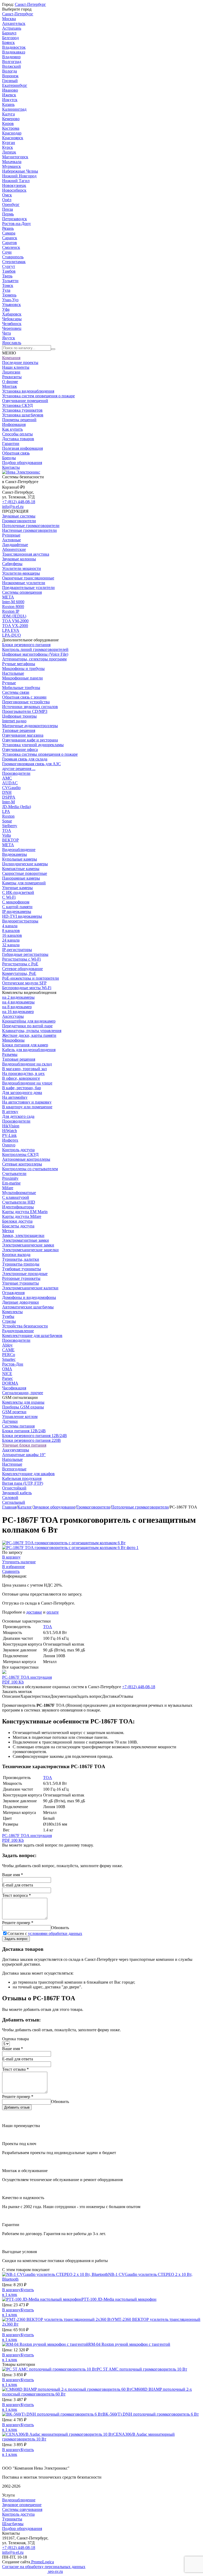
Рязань (8, 228)
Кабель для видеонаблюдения (29, 1050)
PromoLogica (42, 2562)
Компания (11, 358)
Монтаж (10, 386)
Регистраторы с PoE (20, 964)
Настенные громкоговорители (29, 530)
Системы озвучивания (22, 2509)
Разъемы (10, 1054)
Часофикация (14, 1388)
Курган (9, 143)
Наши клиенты (16, 367)
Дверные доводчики (20, 1302)
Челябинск (12, 324)
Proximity (10, 1178)
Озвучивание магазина (23, 735)
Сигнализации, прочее (23, 1393)
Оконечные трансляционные (28, 578)
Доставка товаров (18, 439)
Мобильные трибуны (21, 688)
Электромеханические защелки (30, 1250)
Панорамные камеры (21, 878)
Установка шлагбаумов (23, 415)
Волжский (11, 66)
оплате (53, 1612)
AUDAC (10, 783)
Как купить (12, 429)
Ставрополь (13, 257)
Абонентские (14, 549)
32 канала (11, 945)
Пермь (8, 214)
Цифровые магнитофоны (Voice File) (35, 654)
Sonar (7, 821)
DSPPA (9, 797)
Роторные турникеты (21, 1278)
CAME (8, 1350)
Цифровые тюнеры (19, 716)
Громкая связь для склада (25, 759)
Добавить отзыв (17, 2107)
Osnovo (9, 1145)
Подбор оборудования (22, 463)
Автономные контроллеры (26, 1159)
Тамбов (9, 271)
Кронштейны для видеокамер (29, 1021)
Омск (7, 195)
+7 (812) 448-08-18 (19, 502)
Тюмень (9, 295)
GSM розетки (14, 1412)
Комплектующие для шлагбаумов (32, 1336)
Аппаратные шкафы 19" (24, 1455)
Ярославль (12, 343)
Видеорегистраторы (20, 921)
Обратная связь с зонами (24, 697)
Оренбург (11, 204)
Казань (8, 104)
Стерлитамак (14, 262)
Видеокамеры (15, 854)
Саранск (10, 238)
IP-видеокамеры (17, 911)
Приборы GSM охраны (23, 1407)
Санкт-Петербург (30, 4)
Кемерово (11, 119)
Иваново (10, 90)
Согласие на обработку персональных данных (44, 2567)
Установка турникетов (22, 410)
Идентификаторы (18, 1207)
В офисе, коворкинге (21, 1078)
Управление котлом (20, 1417)
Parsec (8, 1378)
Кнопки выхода (16, 1255)
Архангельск (14, 23)
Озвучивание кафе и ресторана (30, 740)
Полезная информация (22, 448)
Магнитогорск (15, 157)
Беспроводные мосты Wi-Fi (27, 988)
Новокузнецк (14, 185)
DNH (7, 792)
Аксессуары (13, 1016)
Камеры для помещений (24, 883)
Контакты (11, 467)
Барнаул (9, 33)
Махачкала (12, 162)
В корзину (11, 1557)
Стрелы (9, 1321)
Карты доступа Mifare (22, 1216)
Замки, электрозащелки (23, 1235)
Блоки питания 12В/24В (24, 1431)
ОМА (7, 1369)
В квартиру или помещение (27, 1107)
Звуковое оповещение (22, 2505)
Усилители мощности (22, 568)
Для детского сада (18, 1116)
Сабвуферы (12, 564)
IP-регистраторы (17, 950)
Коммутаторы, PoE (19, 973)
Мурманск (11, 166)
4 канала (10, 926)
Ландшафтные (15, 545)
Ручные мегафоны (19, 664)
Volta (6, 835)
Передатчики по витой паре (27, 1026)
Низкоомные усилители (24, 583)
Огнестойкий (14, 1488)
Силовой (10, 1498)
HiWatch (10, 1131)
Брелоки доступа (17, 1221)
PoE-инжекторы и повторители (31, 978)
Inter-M (8, 802)
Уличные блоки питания (24, 1445)
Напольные (12, 1459)
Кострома (11, 128)
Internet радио (14, 721)
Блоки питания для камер (25, 1045)
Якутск (9, 338)
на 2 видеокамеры (18, 997)
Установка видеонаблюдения (28, 391)
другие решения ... (19, 769)
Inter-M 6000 (13, 602)
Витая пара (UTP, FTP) (23, 1483)
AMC (7, 778)
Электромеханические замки (28, 1245)
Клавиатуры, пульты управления (32, 1031)
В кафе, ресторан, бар (22, 1088)
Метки (8, 1231)
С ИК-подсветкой (18, 892)
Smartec (9, 1359)
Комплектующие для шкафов (28, 1474)
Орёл (7, 200)
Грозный (10, 81)
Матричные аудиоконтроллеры (30, 726)
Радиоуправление (18, 1331)
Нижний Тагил (16, 181)
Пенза (8, 209)
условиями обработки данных (55, 1933)
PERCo (9, 1355)
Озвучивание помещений (25, 401)
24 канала (11, 940)
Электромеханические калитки (30, 1288)
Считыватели (14, 1174)
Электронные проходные (25, 1274)
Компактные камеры (21, 869)
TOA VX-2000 (15, 626)
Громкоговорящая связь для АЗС (31, 764)
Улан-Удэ (10, 300)
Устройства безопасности (25, 1326)
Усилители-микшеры (21, 573)
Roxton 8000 (13, 607)
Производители (16, 773)
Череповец (12, 328)
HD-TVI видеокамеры (22, 916)
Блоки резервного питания (26, 645)
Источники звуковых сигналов (30, 707)
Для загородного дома (22, 1093)
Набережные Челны (20, 171)
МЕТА (8, 597)
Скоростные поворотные (25, 873)
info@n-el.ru (13, 506)
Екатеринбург (15, 85)
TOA (7, 830)
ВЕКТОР (10, 840)
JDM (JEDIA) (14, 616)
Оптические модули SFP (24, 983)
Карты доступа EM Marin (25, 1212)
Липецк (9, 152)
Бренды (9, 458)
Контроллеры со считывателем (30, 1169)
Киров (8, 123)
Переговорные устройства (26, 702)
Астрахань (12, 28)
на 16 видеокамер (18, 1012)
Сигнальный (14, 1502)
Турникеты (12, 2519)
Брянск (8, 42)
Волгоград (12, 62)
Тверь (7, 276)
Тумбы (8, 1316)
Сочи (7, 252)
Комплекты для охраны (23, 1402)
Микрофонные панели (22, 678)
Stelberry (10, 826)
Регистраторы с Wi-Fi (21, 959)
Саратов (10, 243)
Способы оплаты (17, 434)
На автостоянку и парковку (27, 1102)
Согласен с (45, 1933)
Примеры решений (19, 420)
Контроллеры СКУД (20, 1154)
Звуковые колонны (19, 559)
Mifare (8, 1188)
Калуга (8, 114)
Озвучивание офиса (20, 749)
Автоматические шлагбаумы (28, 1307)
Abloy (7, 1345)
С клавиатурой (16, 1197)
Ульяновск (11, 305)
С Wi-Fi (9, 897)
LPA (6, 811)
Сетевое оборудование (22, 969)
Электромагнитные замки (26, 1240)
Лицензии (11, 372)
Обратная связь (16, 453)
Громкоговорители (19, 521)
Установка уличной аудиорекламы (33, 745)
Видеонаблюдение (19, 850)
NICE (7, 1374)
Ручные (9, 683)
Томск (8, 285)
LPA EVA (11, 630)
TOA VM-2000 (15, 621)
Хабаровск (12, 314)
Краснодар (12, 133)
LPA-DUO (11, 635)
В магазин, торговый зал (24, 1069)
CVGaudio (11, 788)
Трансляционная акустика (26, 554)
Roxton (8, 816)
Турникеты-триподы (21, 1264)
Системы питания (18, 1426)
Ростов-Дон (13, 1364)
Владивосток (14, 47)
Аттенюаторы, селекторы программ (34, 659)
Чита (6, 333)
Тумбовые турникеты (22, 1269)
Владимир (11, 57)
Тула (6, 290)
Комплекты (12, 1312)
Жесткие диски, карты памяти (29, 1035)
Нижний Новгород (19, 176)
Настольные (13, 673)
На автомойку (15, 1097)
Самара (9, 233)
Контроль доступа (18, 1150)
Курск (8, 147)
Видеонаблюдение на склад (27, 1064)
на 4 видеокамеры (18, 1002)
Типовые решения (19, 730)
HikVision (11, 1126)
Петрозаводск (15, 219)
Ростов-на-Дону (17, 224)
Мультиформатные (19, 1193)
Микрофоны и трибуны (23, 668)
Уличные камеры (17, 888)
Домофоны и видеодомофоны (29, 1297)
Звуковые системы (19, 516)
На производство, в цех (23, 1073)
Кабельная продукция (22, 1478)
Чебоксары (12, 319)
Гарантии (11, 443)
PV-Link (9, 1135)
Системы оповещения (22, 592)
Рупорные (11, 535)
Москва (9, 19)
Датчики (10, 1421)
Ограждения (13, 1293)
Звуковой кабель (17, 1493)
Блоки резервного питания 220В (31, 1440)
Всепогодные (14, 1469)
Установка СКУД (17, 405)
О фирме (10, 382)
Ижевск (9, 95)
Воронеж (10, 76)
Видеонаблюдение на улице (27, 1083)
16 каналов (12, 935)
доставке (34, 1612)
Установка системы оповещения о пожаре (40, 754)
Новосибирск (14, 190)
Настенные (12, 1464)
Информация (14, 424)
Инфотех (10, 1140)
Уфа (6, 309)
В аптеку (10, 1112)
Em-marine (11, 1183)
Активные (11, 540)
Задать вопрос (16, 1939)
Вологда (10, 71)
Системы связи (16, 692)
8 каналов (11, 931)
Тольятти (10, 281)
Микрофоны (13, 1040)
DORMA (10, 1383)
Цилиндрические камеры (25, 864)
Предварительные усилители (28, 587)
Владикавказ (14, 52)
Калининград (14, 109)
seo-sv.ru (55, 2571)
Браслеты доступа (18, 1226)
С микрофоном (16, 902)
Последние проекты (20, 362)
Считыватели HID (19, 1202)
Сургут (9, 266)
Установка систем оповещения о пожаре (38, 396)
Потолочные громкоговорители (31, 526)
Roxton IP (11, 611)
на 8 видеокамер (17, 1007)
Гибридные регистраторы (25, 954)
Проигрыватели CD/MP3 (25, 711)
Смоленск (11, 247)
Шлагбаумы (13, 2524)
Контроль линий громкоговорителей (35, 649)
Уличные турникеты (20, 1283)
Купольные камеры (20, 859)
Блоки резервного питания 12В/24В (34, 1436)
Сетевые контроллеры (22, 1164)
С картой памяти (17, 907)
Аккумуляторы (16, 1450)
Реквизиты (12, 377)
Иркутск (10, 100)
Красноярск (13, 138)
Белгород (10, 38)
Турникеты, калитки (21, 1259)
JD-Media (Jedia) (17, 807)
